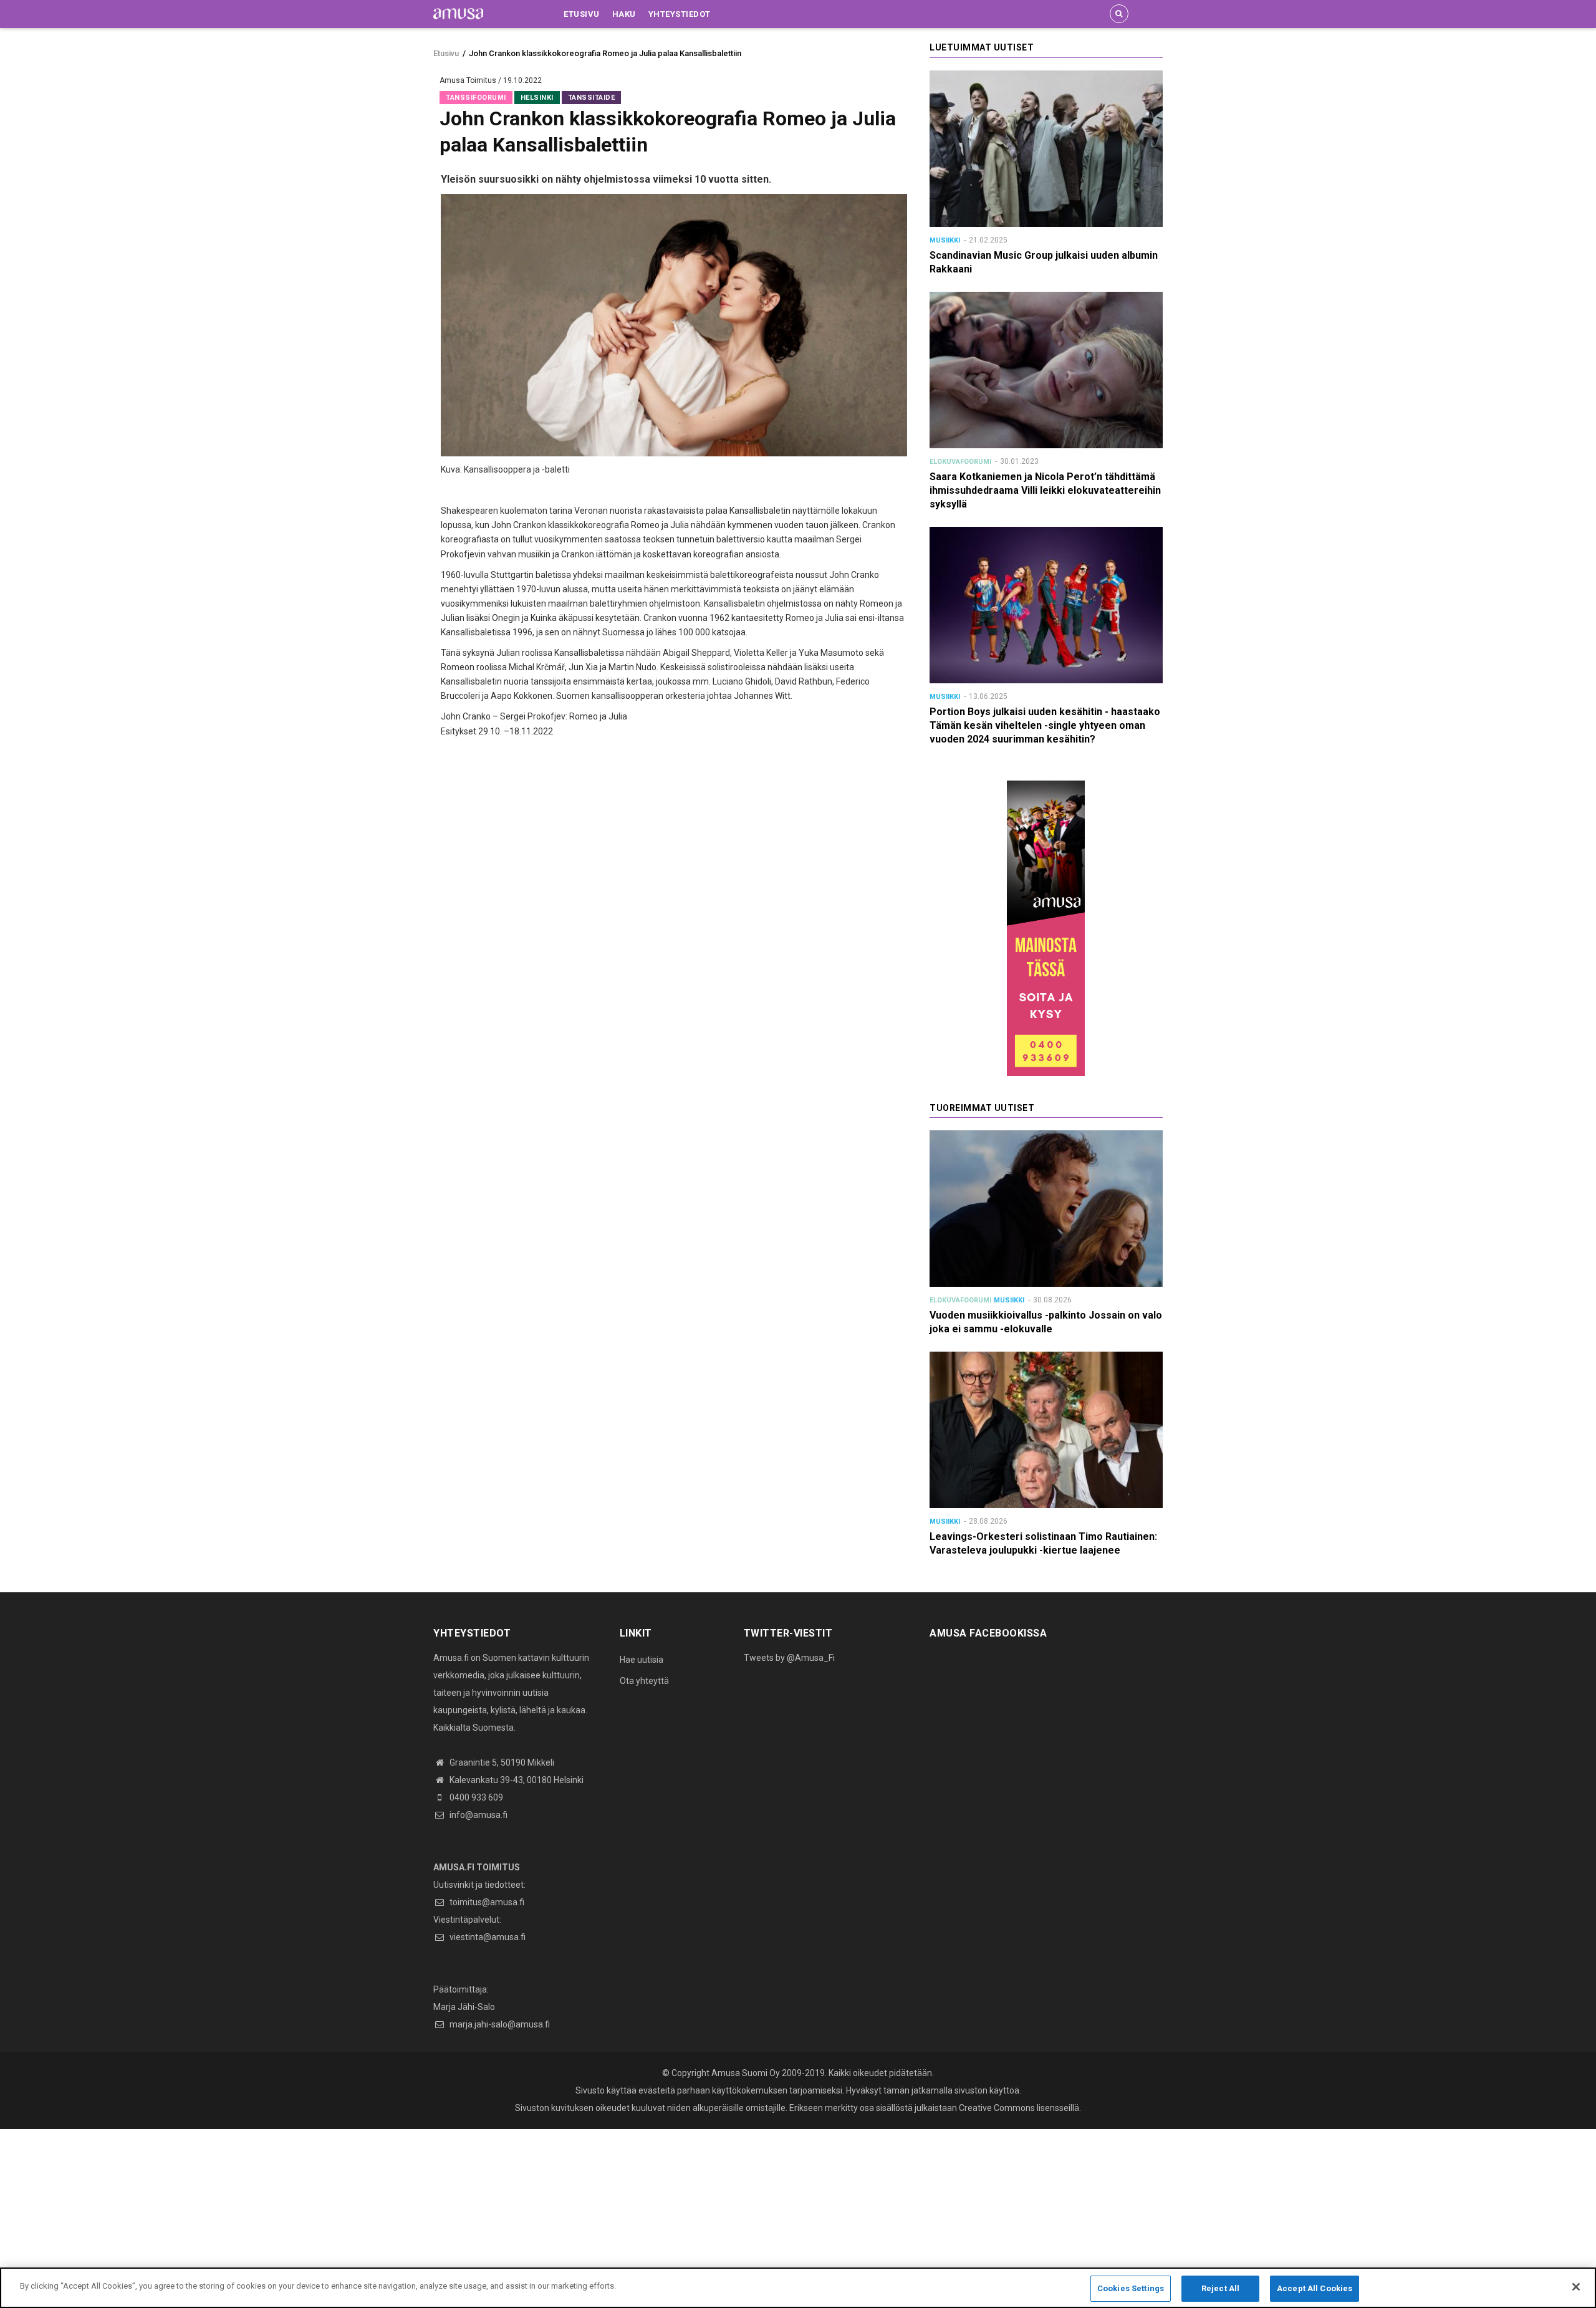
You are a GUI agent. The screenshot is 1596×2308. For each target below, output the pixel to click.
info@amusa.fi (478, 1815)
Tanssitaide (592, 98)
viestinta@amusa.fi (487, 1937)
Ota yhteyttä (644, 1681)
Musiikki (945, 240)
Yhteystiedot (680, 14)
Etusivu (582, 14)
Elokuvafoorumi (960, 462)
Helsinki (537, 98)
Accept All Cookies (1315, 2288)
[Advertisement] (374, 2216)
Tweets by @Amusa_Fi (789, 1658)
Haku (624, 14)
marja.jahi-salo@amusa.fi (499, 2024)
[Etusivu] (458, 13)
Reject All (1220, 2288)
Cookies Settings (1131, 2288)
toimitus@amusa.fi (486, 1902)
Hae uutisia (642, 1660)
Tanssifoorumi (476, 98)
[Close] (1576, 2287)
